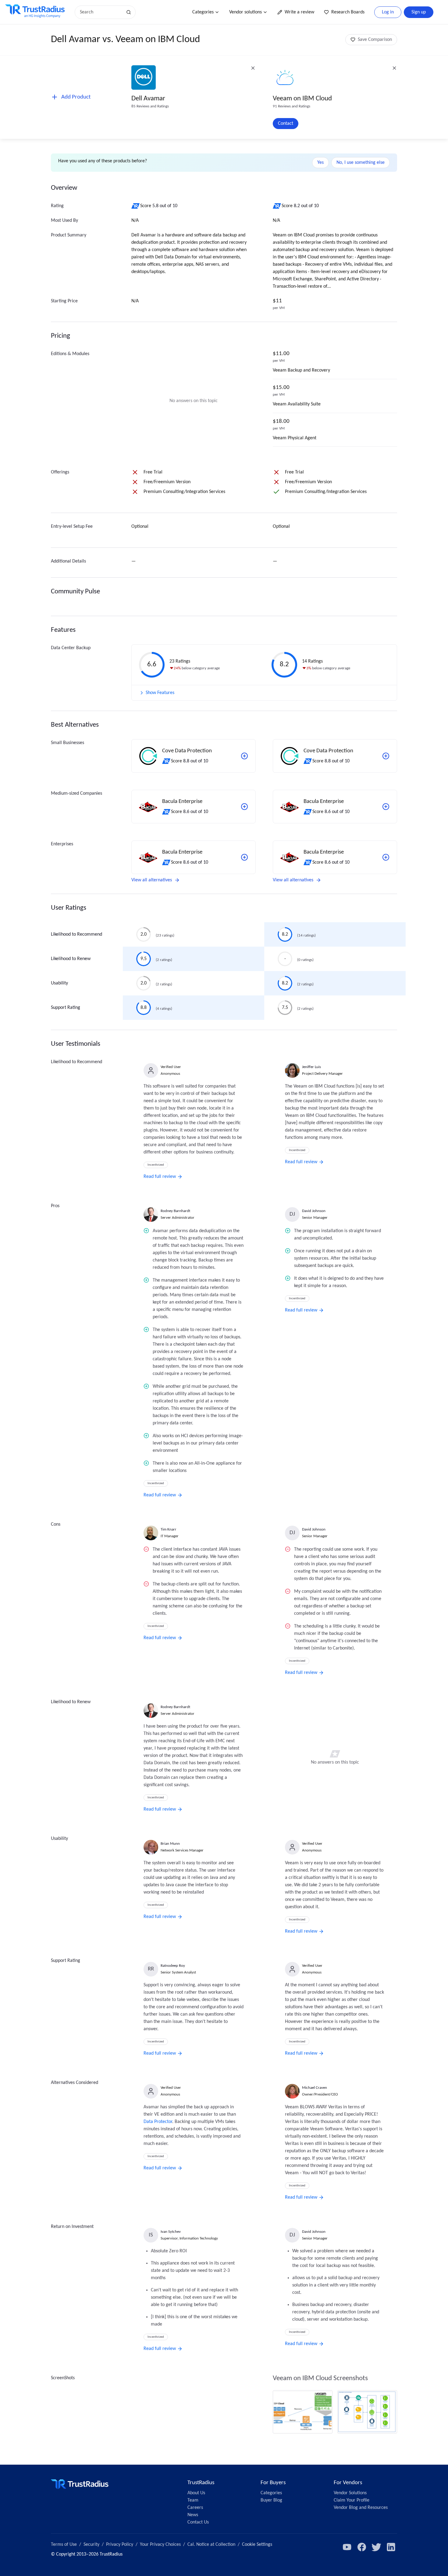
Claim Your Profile (352, 2500)
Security (91, 2545)
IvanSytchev (171, 2232)
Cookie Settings (257, 2545)
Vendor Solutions (350, 2493)
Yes (320, 163)
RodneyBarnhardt (175, 1211)
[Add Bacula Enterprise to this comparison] (244, 807)
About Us (196, 2493)
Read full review (160, 1177)
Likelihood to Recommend (76, 934)
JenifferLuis (311, 1067)
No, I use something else (361, 163)
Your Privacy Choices (160, 2545)
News (193, 2515)
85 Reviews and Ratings (150, 106)
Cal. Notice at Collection (211, 2545)
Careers (195, 2508)
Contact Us (198, 2522)
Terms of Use (64, 2545)
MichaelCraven (315, 2088)
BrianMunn (170, 1844)
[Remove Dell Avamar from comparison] (253, 68)
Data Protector (158, 2122)
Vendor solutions (245, 12)
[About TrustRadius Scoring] (136, 206)
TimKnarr (169, 1529)
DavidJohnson (314, 1211)
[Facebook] (362, 2547)
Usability (59, 983)
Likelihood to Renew (71, 959)
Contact (286, 124)
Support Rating (66, 1008)
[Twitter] (376, 2547)
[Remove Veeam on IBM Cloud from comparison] (394, 68)
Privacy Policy (120, 2545)
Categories (203, 12)
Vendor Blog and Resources (361, 2508)
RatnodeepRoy (173, 1966)
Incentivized (156, 1165)
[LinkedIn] (391, 2547)
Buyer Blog (271, 2500)
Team (193, 2500)
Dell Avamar (148, 99)
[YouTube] (347, 2547)
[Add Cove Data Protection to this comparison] (244, 756)
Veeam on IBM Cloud (302, 99)
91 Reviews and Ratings (292, 106)
